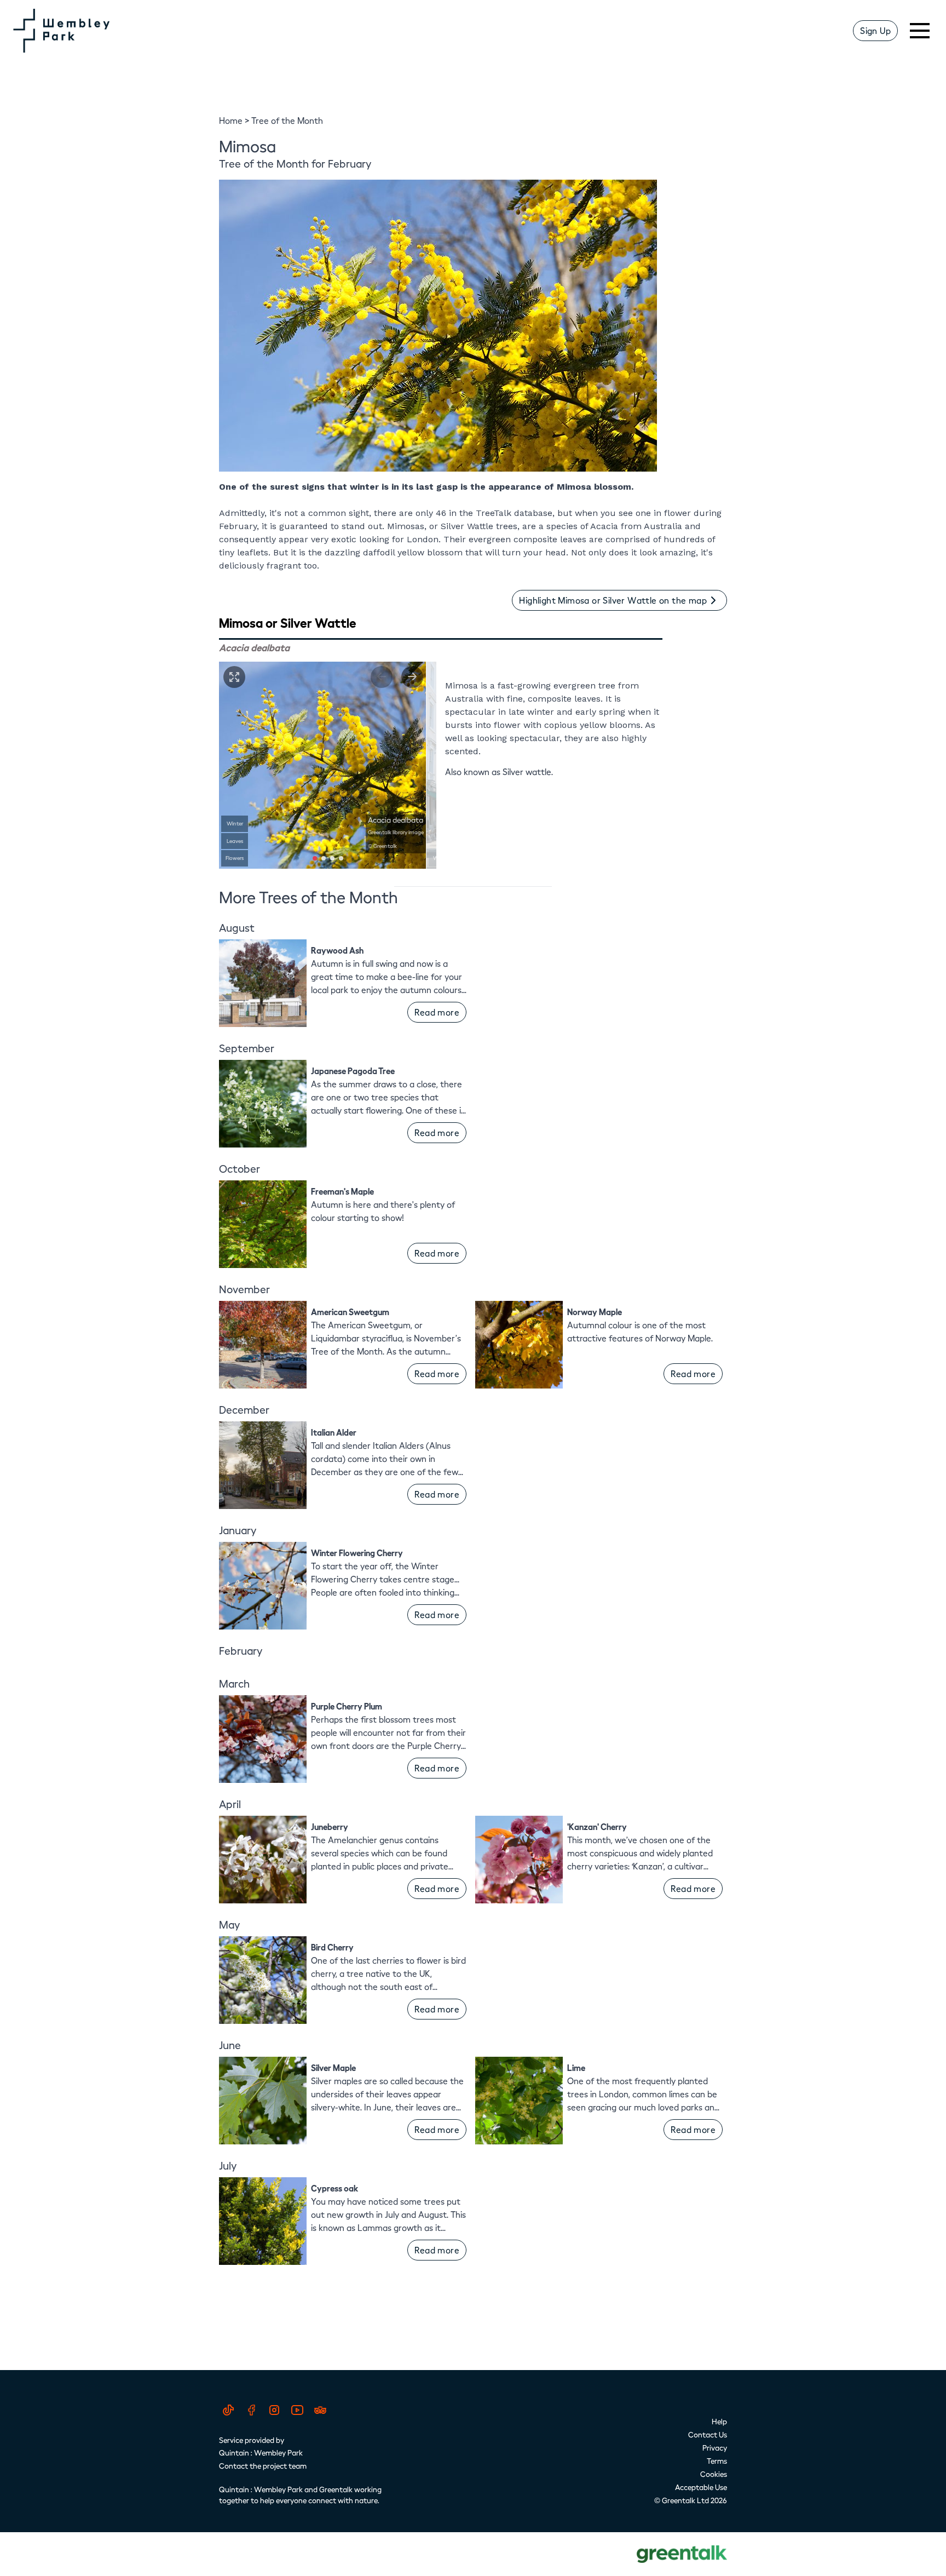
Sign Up (875, 30)
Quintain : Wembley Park (261, 2452)
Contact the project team (263, 2466)
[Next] (412, 677)
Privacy (715, 2448)
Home (231, 120)
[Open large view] (234, 677)
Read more (437, 1012)
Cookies (714, 2474)
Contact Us (708, 2434)
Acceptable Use (701, 2487)
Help (719, 2421)
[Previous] (382, 677)
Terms (717, 2461)
